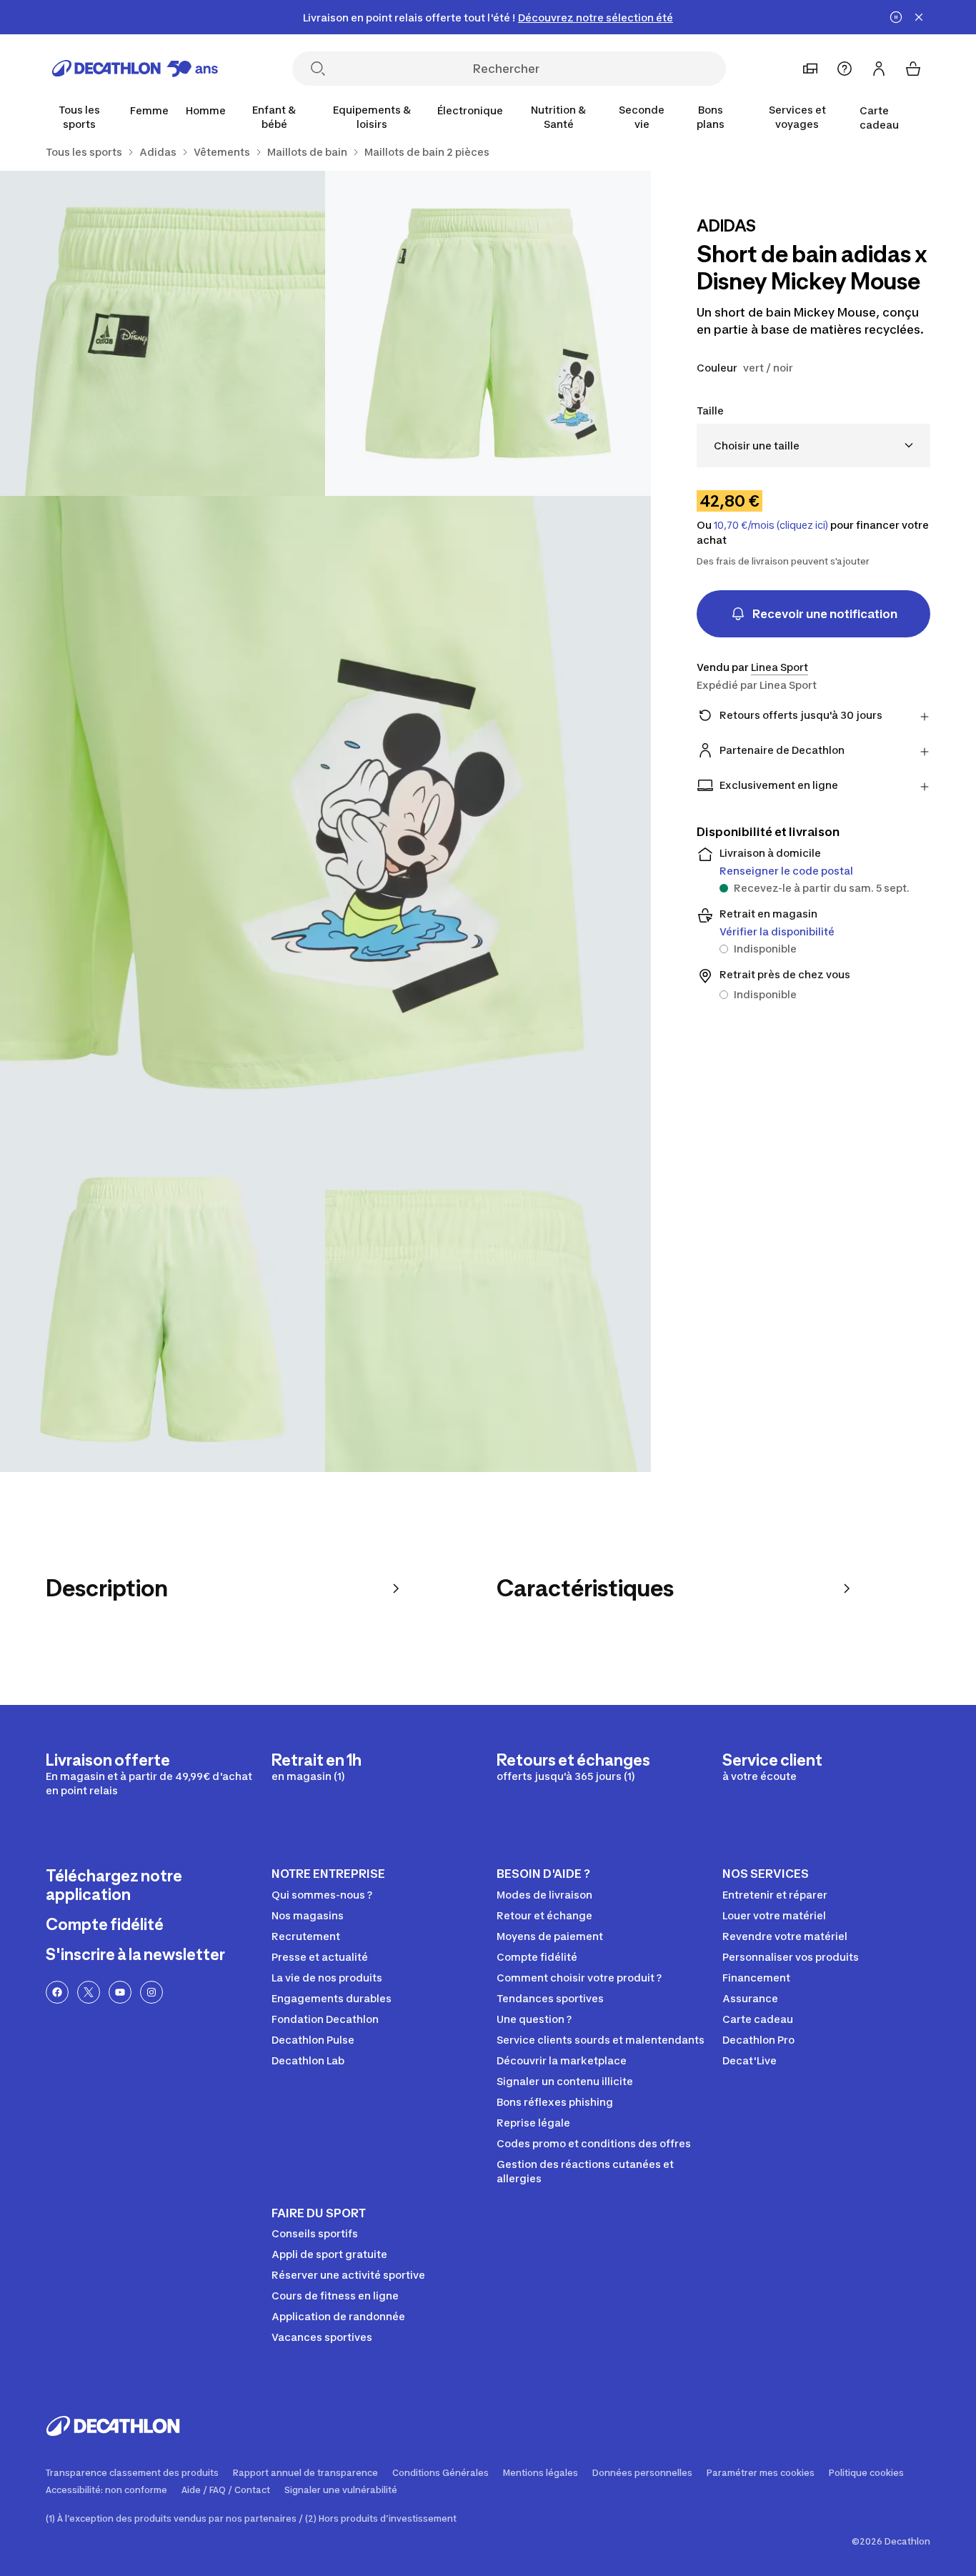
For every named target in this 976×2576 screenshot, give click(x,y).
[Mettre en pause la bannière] (896, 17)
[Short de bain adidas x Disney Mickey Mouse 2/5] (163, 333)
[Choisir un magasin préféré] (810, 69)
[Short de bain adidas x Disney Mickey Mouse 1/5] (488, 333)
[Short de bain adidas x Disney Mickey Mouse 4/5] (163, 1309)
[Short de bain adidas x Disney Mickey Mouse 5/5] (488, 1309)
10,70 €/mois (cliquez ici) (771, 525)
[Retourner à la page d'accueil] (135, 69)
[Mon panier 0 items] (913, 69)
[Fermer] (919, 17)
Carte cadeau (879, 118)
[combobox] (813, 446)
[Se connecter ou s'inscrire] (879, 69)
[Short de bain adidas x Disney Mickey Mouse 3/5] (325, 821)
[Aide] (845, 69)
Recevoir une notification (825, 614)
